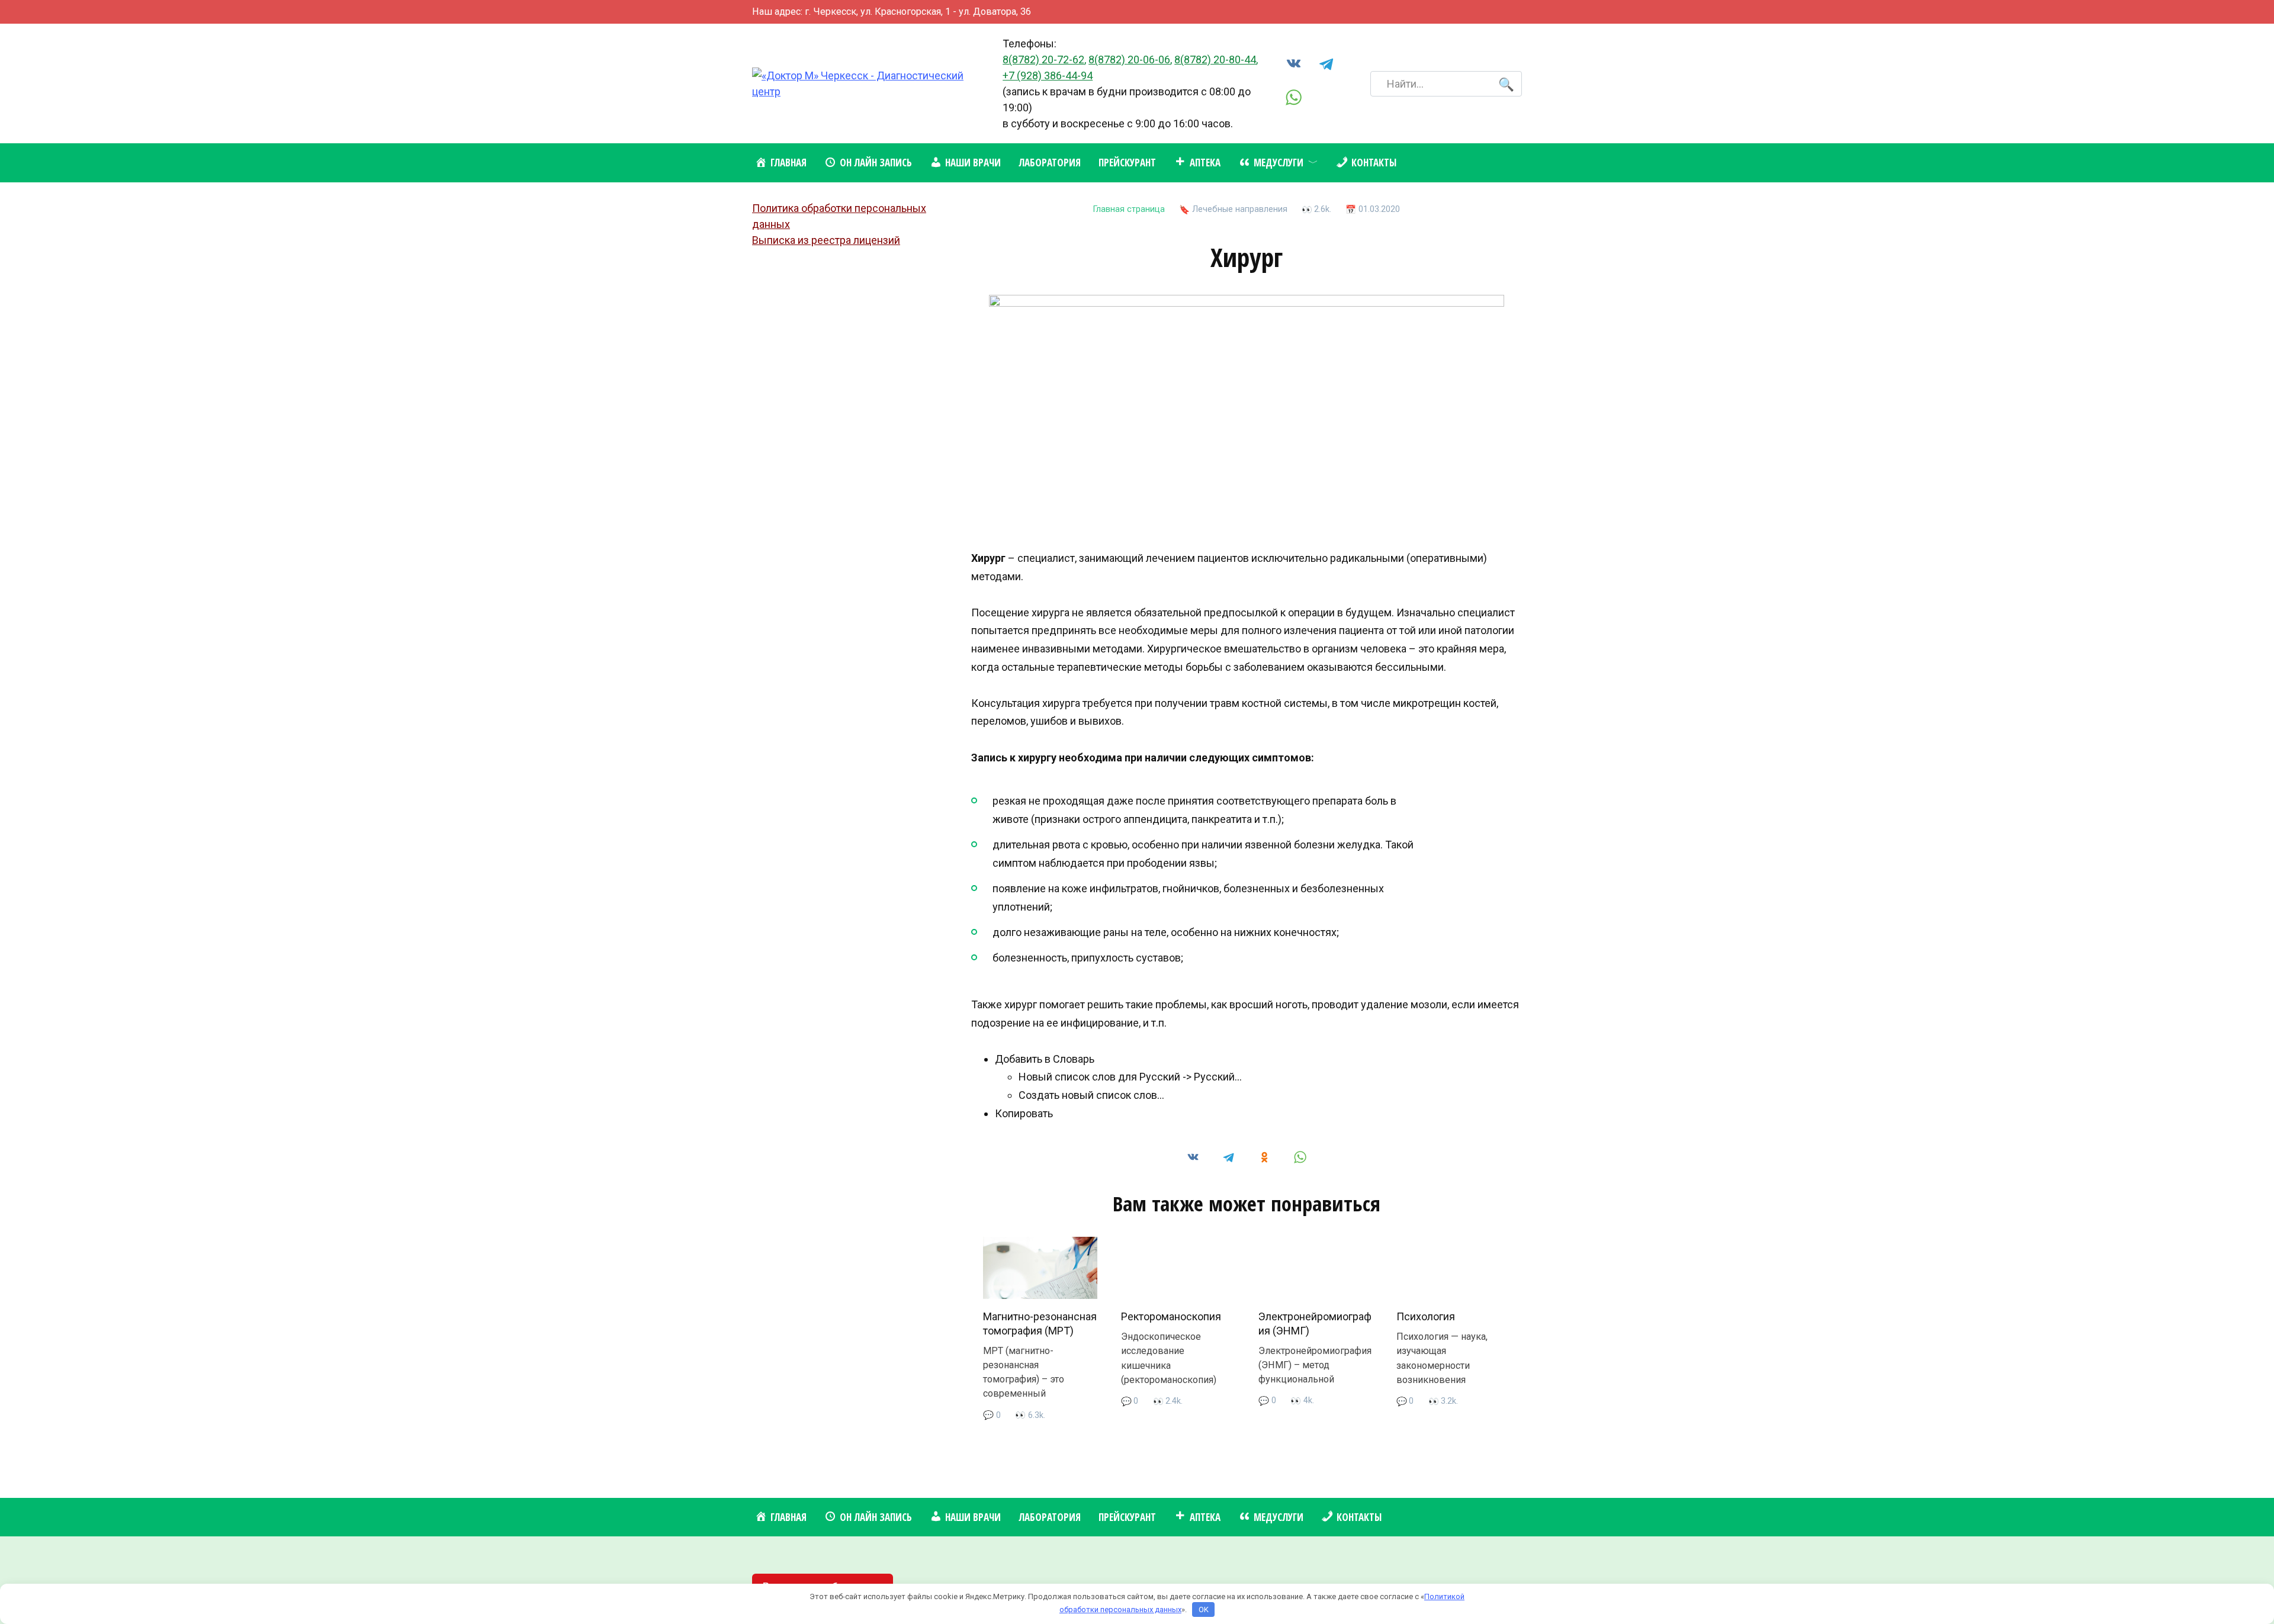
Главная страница (1129, 209)
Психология (1426, 1316)
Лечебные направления (1240, 209)
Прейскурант (1127, 163)
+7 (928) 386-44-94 (1048, 75)
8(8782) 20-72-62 (1043, 60)
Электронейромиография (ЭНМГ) (1315, 1323)
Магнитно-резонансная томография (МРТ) (1040, 1323)
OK (1204, 1609)
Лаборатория (1050, 163)
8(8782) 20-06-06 (1129, 60)
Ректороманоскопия (1171, 1316)
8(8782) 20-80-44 (1215, 60)
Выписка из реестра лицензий (826, 240)
